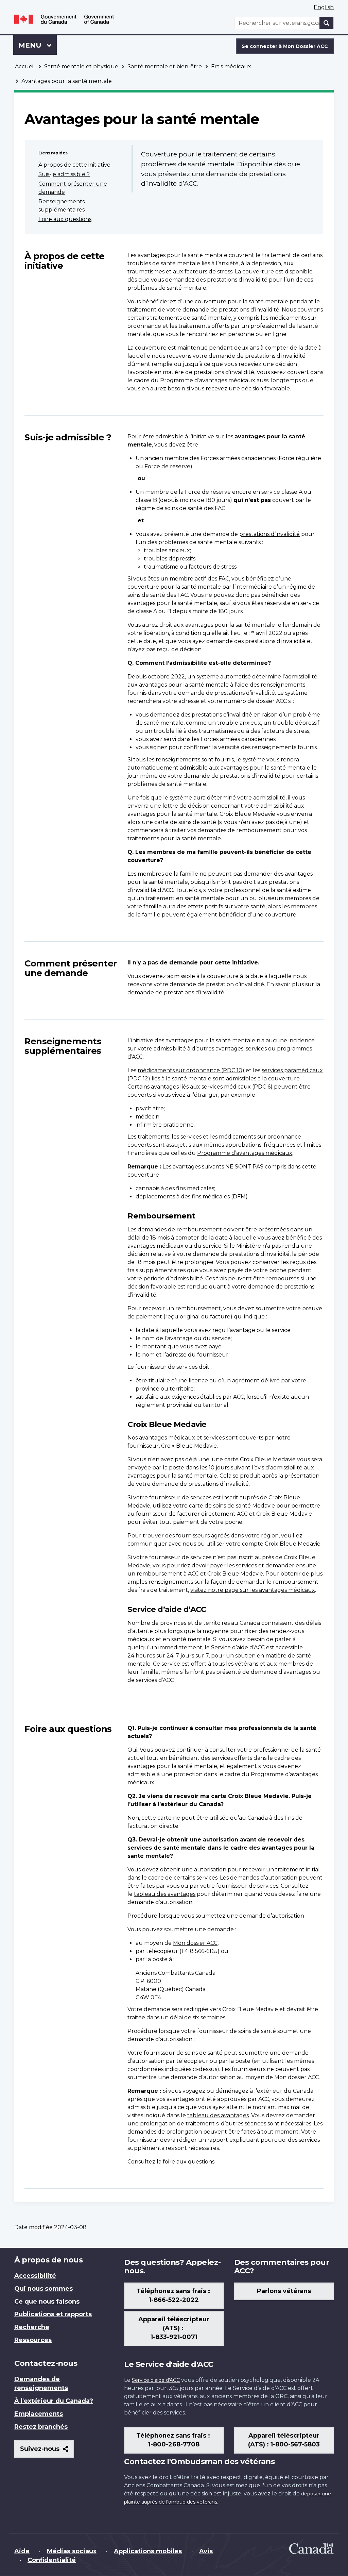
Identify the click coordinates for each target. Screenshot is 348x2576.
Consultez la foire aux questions (171, 2162)
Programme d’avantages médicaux (245, 1153)
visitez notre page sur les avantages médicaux (253, 1590)
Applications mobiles (148, 2551)
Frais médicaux (231, 66)
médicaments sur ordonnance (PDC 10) (191, 1070)
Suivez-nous (47, 2451)
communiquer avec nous (162, 1544)
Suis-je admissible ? (64, 174)
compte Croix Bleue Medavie (281, 1544)
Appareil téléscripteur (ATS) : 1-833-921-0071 (174, 2328)
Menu (38, 45)
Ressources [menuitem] (33, 2340)
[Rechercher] (327, 23)
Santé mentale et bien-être (165, 66)
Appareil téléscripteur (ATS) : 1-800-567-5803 (284, 2440)
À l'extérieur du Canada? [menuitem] (54, 2401)
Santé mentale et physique (81, 66)
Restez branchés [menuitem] (41, 2427)
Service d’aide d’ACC (238, 1647)
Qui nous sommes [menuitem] (43, 2289)
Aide (22, 2551)
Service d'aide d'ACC (156, 2380)
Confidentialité (52, 2560)
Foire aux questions (65, 219)
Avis (206, 2551)
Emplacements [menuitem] (39, 2414)
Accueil (25, 66)
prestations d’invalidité (269, 534)
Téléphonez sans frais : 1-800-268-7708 (174, 2440)
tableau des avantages (165, 1894)
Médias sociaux (72, 2551)
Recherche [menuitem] (32, 2327)
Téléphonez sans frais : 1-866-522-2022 (174, 2295)
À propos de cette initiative (74, 165)
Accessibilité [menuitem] (35, 2276)
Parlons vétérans (284, 2291)
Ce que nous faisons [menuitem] (47, 2302)
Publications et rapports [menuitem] (53, 2314)
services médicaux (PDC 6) (237, 1087)
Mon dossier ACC (195, 1943)
